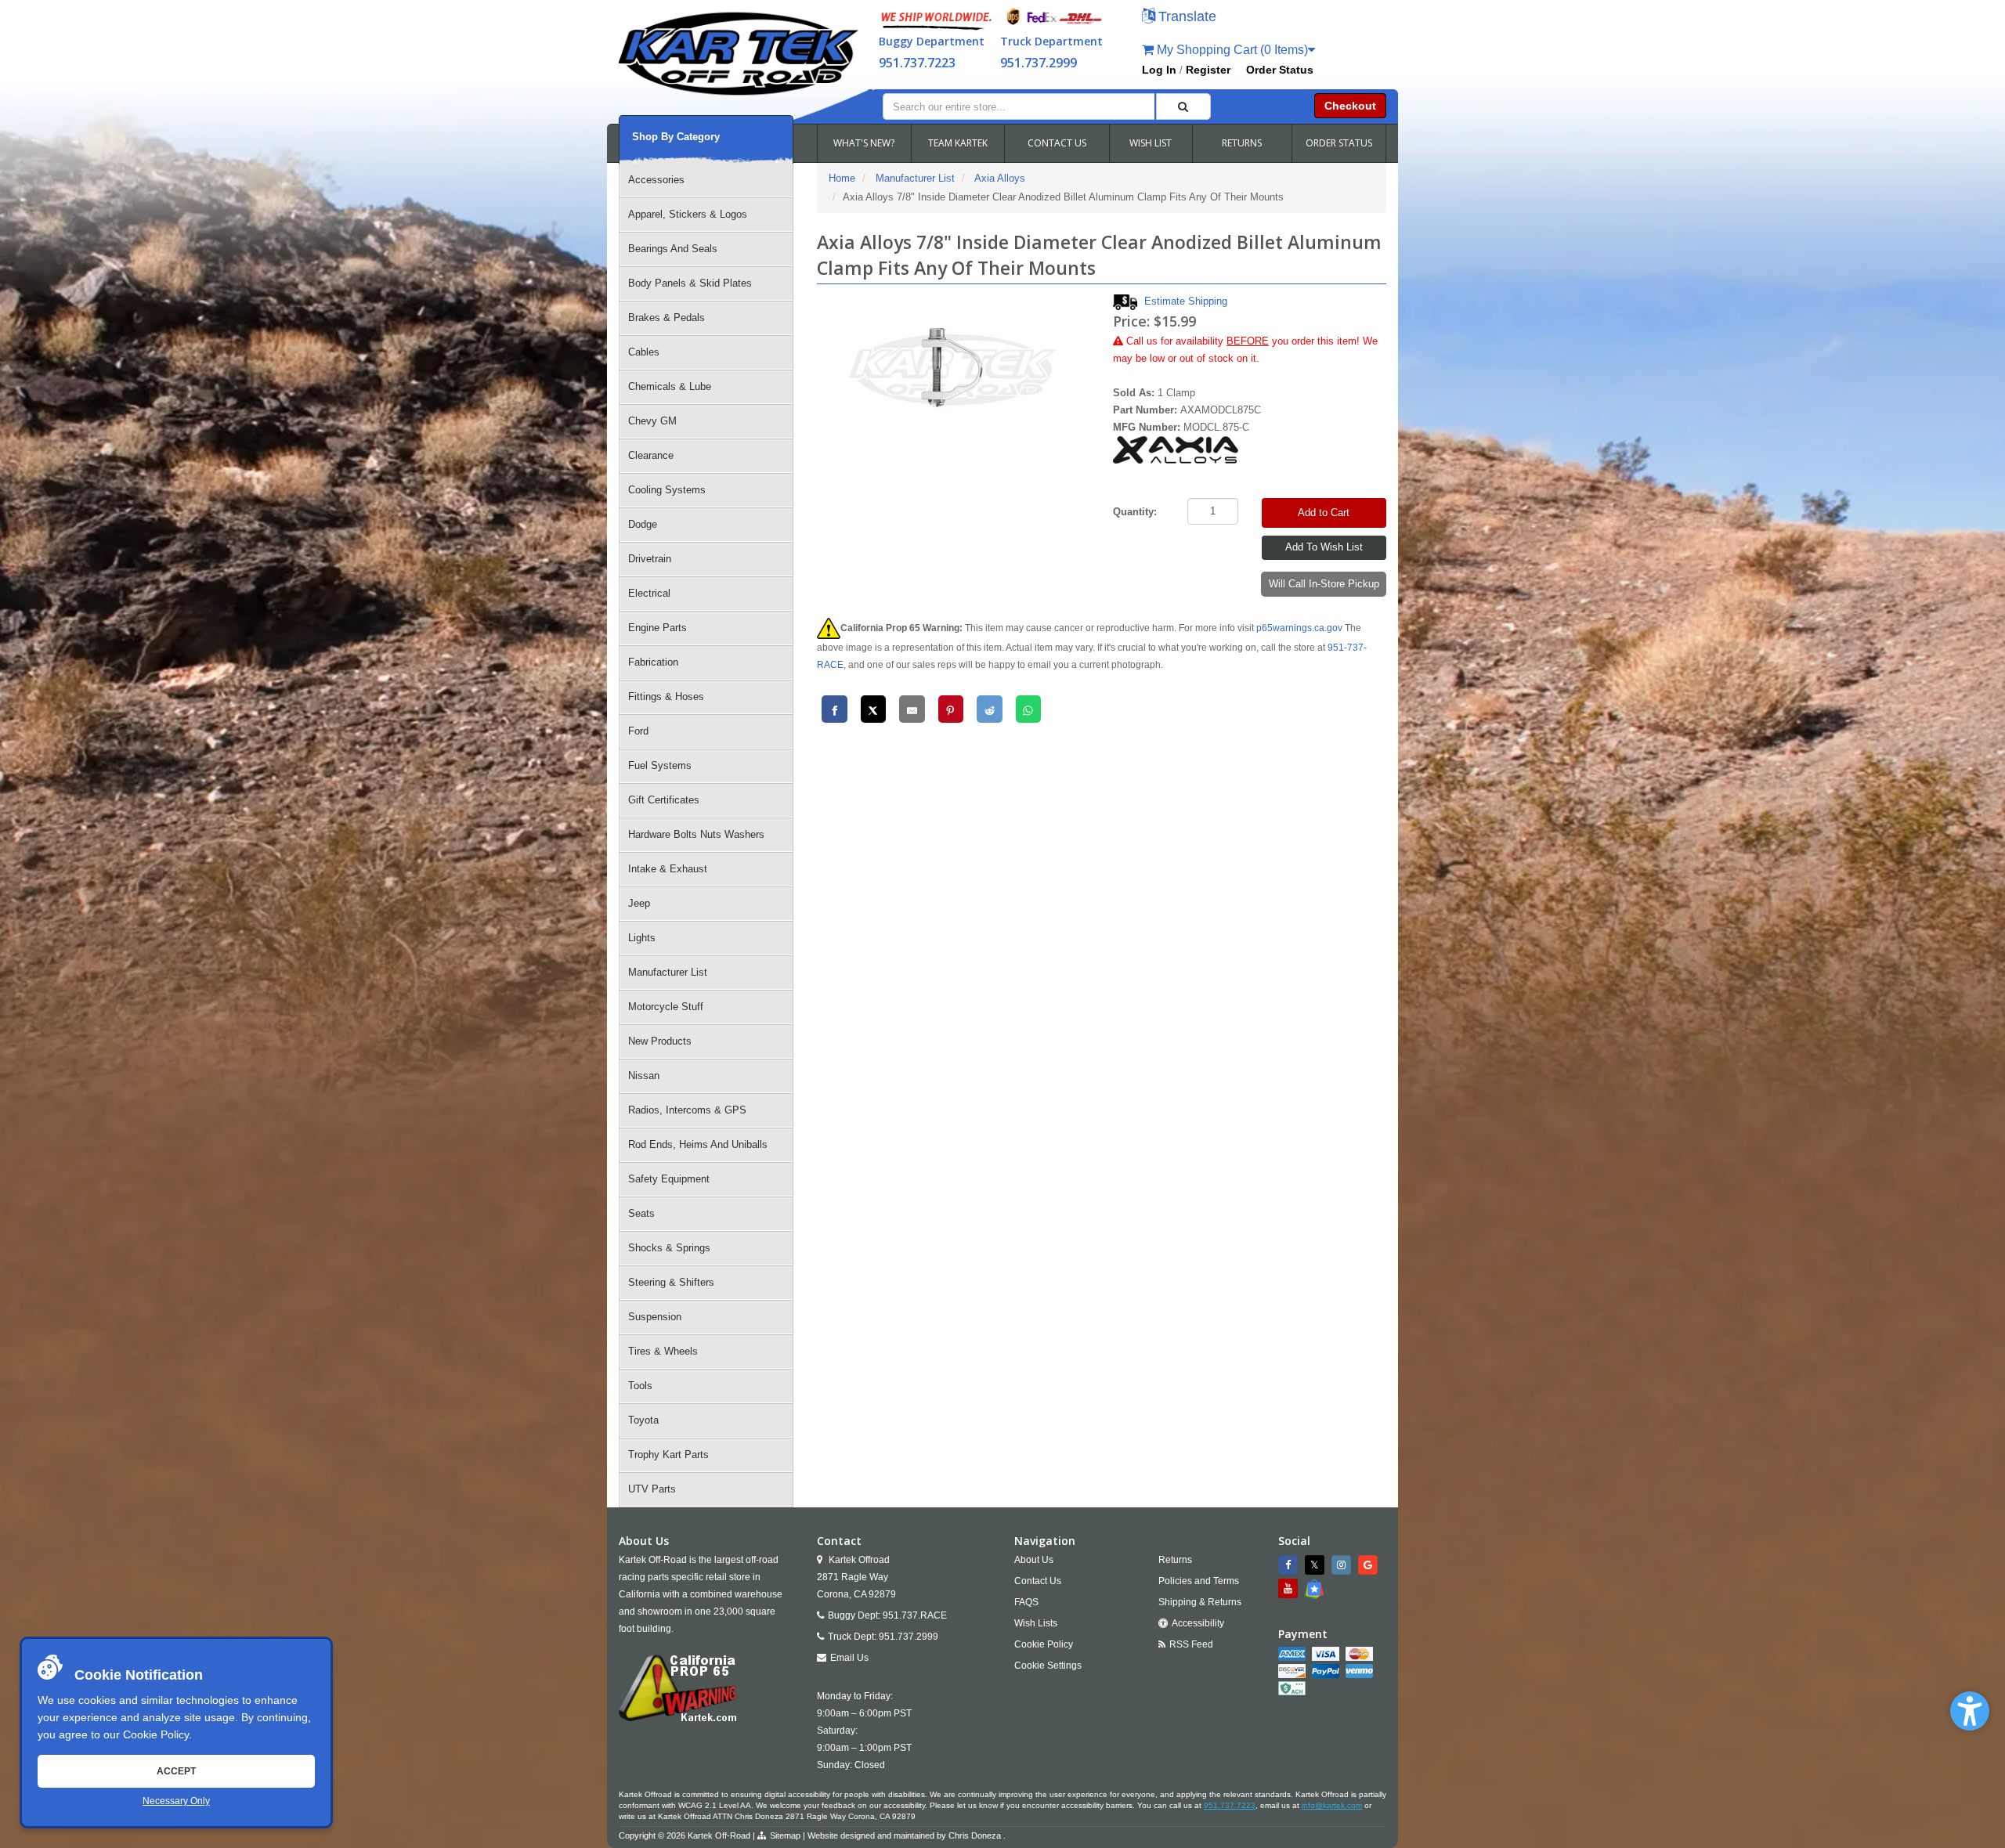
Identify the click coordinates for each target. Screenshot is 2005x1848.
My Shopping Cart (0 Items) (1231, 50)
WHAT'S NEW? (864, 143)
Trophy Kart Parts (668, 1455)
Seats (641, 1213)
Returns (1175, 1560)
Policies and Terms (1199, 1581)
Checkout (1350, 106)
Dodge (643, 524)
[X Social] (1317, 1565)
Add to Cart (1324, 513)
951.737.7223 (917, 63)
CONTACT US (1057, 143)
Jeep (639, 903)
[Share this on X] (874, 709)
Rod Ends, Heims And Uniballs (698, 1144)
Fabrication (653, 662)
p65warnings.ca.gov (1299, 628)
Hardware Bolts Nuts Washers (696, 834)
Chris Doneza (975, 1835)
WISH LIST (1151, 143)
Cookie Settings (1048, 1666)
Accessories (656, 180)
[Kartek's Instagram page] (1343, 1565)
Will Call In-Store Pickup (1324, 584)
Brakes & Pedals (667, 318)
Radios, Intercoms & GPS (687, 1110)
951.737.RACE (915, 1615)
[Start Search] (1183, 106)
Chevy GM (652, 421)
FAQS (1026, 1602)
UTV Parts (652, 1489)
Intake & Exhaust (668, 869)
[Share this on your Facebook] (835, 709)
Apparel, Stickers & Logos (688, 214)
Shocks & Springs (669, 1248)
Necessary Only (176, 1801)
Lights (642, 938)
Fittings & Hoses (666, 697)
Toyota (643, 1420)
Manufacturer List (668, 972)
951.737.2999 (1039, 63)
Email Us (849, 1658)
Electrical (649, 593)
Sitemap (785, 1835)
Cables (644, 352)
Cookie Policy (156, 1734)
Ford (638, 731)
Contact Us (1038, 1581)
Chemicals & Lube (670, 386)
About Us (1034, 1560)
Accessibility (1198, 1623)
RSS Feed (1191, 1644)
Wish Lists (1036, 1623)
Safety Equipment (669, 1179)
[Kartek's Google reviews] (1370, 1565)
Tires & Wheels (663, 1351)
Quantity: (1135, 512)
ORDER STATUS (1339, 143)
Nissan (644, 1076)
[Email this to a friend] (912, 709)
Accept (176, 1771)
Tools (640, 1386)
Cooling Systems (667, 490)
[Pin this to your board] (951, 709)
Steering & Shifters (671, 1282)
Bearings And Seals (673, 249)
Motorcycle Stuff (666, 1007)
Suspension (655, 1317)
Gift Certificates (664, 800)
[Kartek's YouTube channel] (1290, 1588)
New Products (660, 1041)
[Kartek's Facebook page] (1290, 1565)
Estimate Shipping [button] (1186, 301)
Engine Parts (657, 628)
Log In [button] (1159, 70)
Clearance (651, 455)
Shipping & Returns (1200, 1602)
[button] (1970, 1711)
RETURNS (1242, 143)
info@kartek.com (1332, 1805)
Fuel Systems (660, 765)
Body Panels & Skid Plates (690, 283)
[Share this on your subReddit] (990, 709)
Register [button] (1208, 70)
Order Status (1280, 70)
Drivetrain (650, 559)
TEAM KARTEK (958, 143)
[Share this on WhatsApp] (1029, 709)
